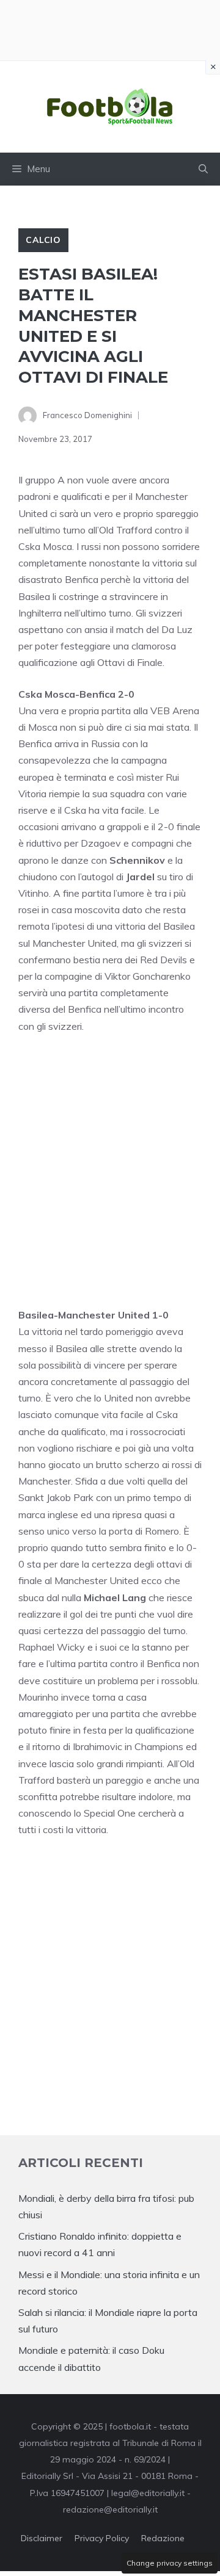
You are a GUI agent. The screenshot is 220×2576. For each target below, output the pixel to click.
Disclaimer (42, 2538)
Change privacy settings (170, 2563)
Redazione (163, 2538)
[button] (203, 169)
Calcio (43, 240)
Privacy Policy (102, 2538)
